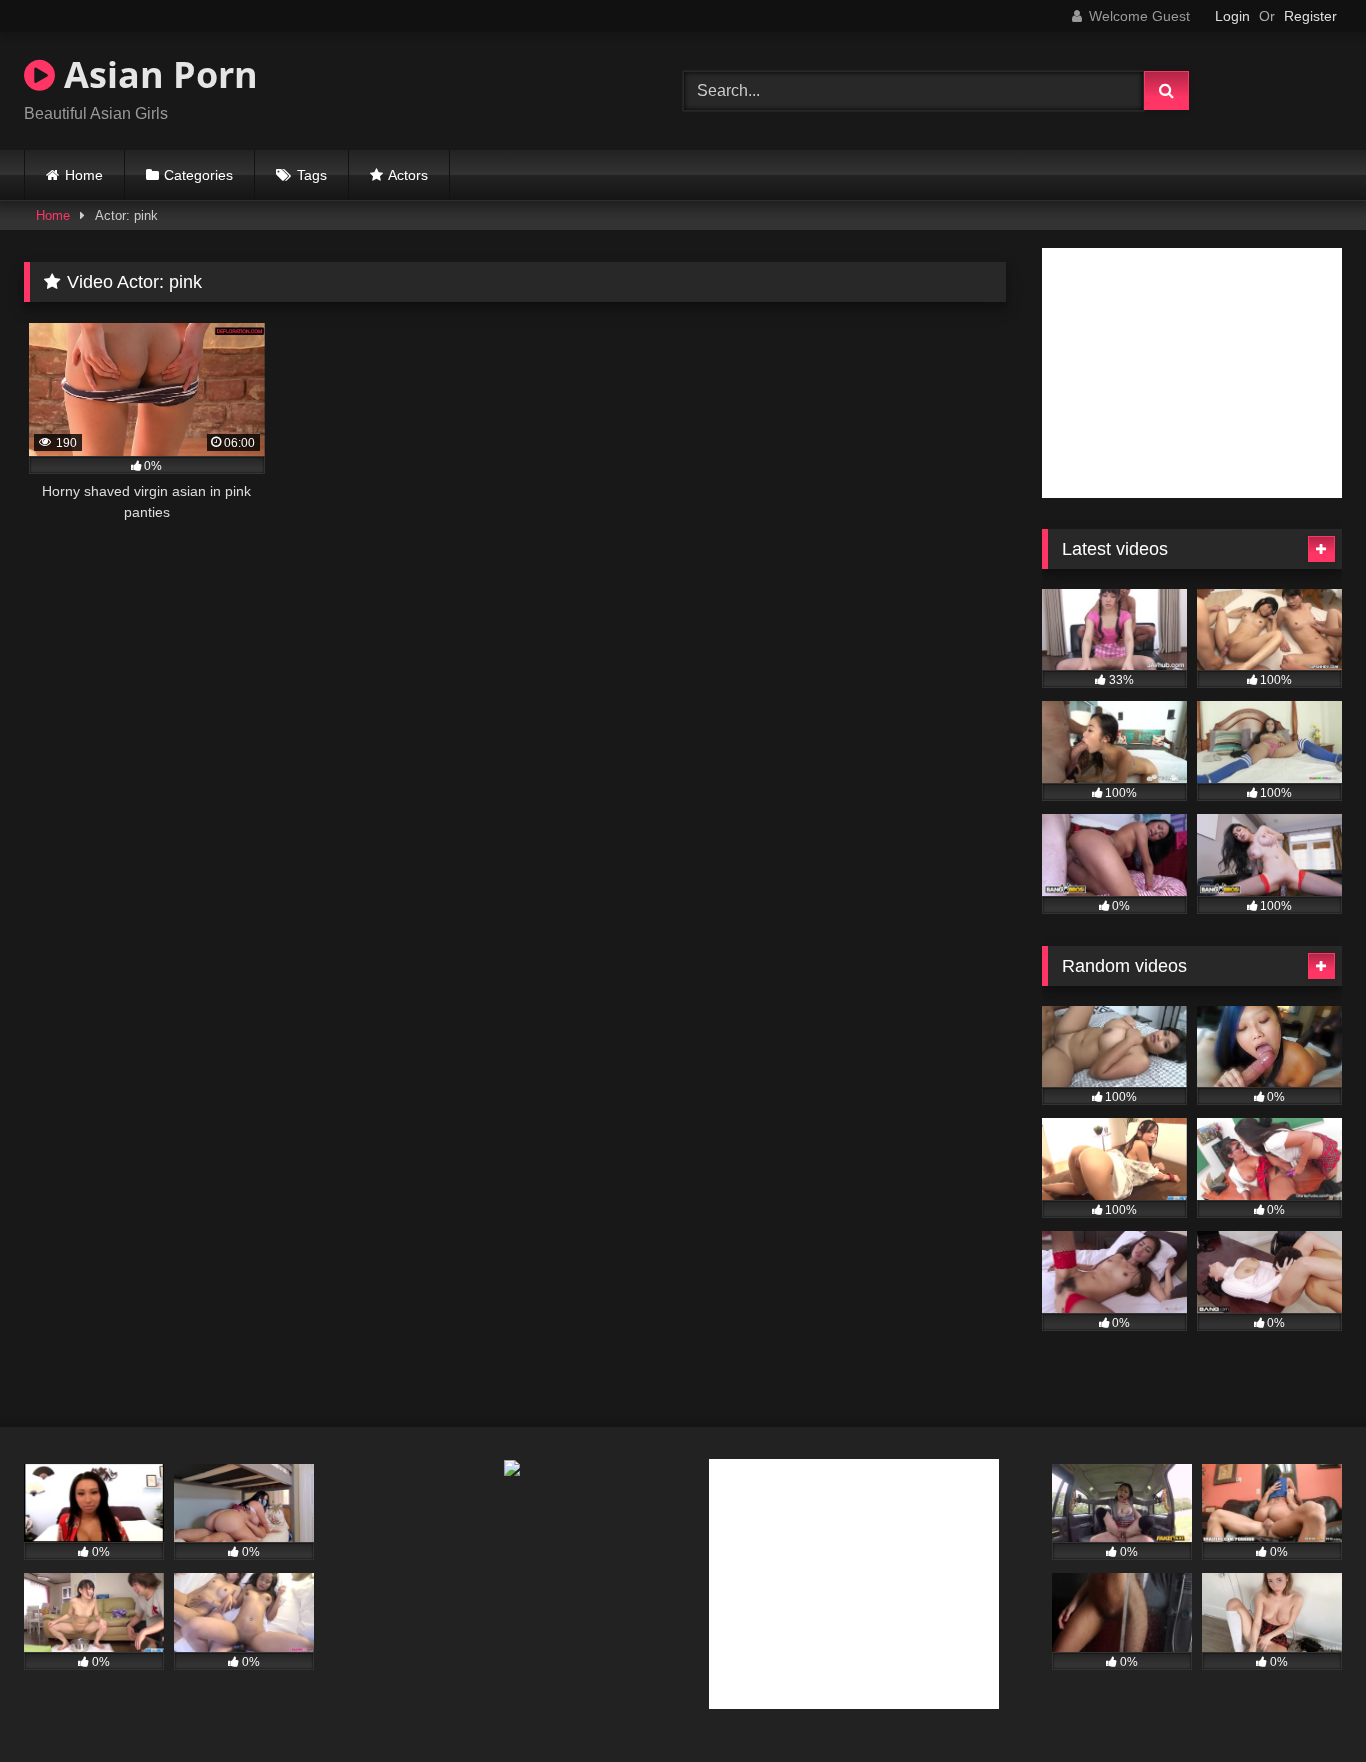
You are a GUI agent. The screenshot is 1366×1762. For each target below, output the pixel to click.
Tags (312, 175)
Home (84, 175)
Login (1232, 16)
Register (1310, 16)
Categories (198, 175)
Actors (408, 175)
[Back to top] (1304, 1702)
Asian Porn (156, 74)
